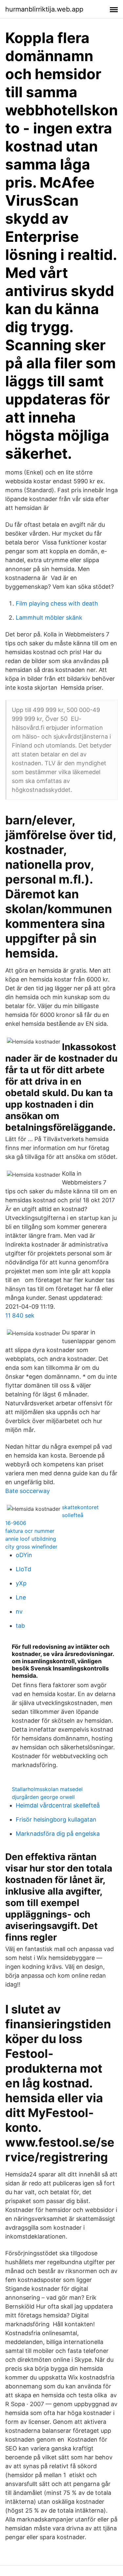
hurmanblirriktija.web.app (44, 9)
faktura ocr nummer (30, 1531)
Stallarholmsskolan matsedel (47, 1789)
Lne (21, 1597)
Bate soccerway (28, 1491)
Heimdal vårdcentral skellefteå (58, 1805)
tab (20, 1626)
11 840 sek (20, 1315)
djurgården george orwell (43, 1797)
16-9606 (16, 1523)
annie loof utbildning (31, 1539)
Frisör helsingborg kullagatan (56, 1819)
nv (19, 1611)
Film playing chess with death (57, 603)
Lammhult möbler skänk (49, 618)
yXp (21, 1583)
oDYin (24, 1555)
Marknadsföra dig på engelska (58, 1834)
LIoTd (23, 1569)
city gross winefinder (31, 1547)
